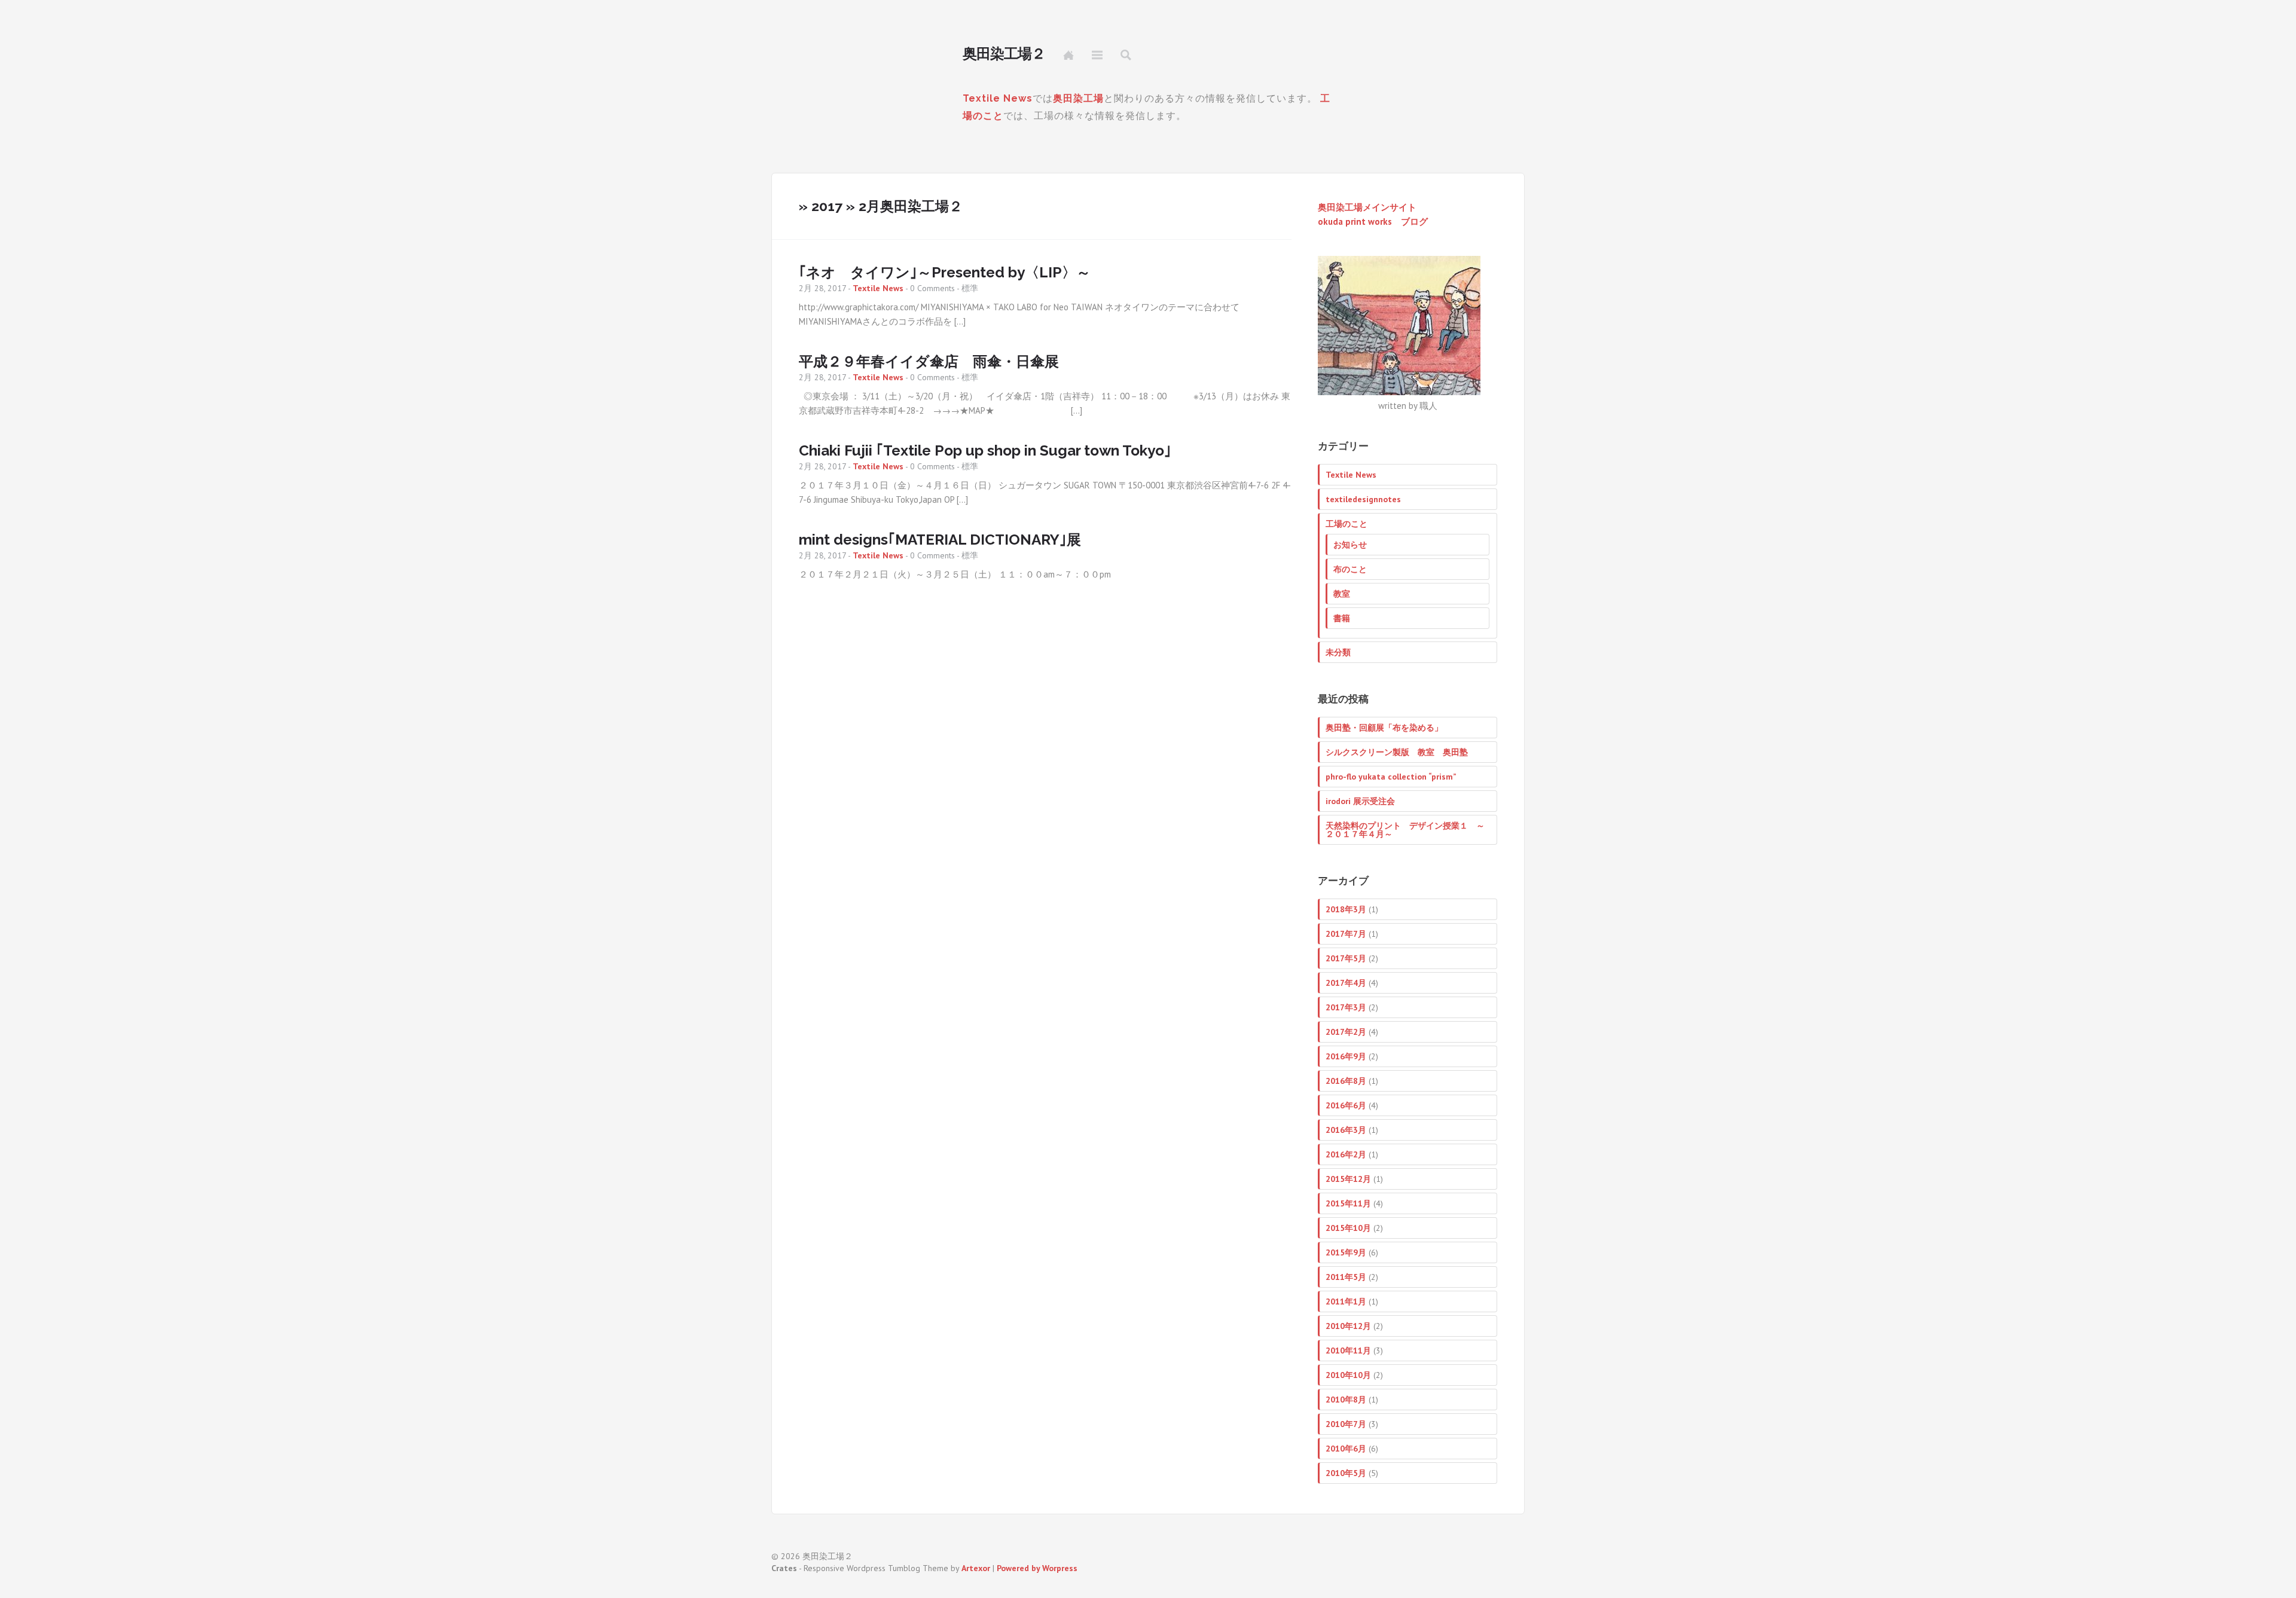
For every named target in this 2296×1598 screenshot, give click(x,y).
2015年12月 (1348, 1179)
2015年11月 (1348, 1203)
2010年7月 (1346, 1424)
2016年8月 (1346, 1081)
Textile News (998, 98)
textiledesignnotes (1363, 499)
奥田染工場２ (1004, 54)
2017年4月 (1346, 983)
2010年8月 (1346, 1400)
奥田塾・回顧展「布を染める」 (1384, 728)
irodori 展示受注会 (1360, 801)
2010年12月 (1348, 1326)
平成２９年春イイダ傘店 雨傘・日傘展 (929, 361)
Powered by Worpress (1037, 1568)
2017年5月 (1346, 958)
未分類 (1338, 652)
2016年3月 (1346, 1130)
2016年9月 (1346, 1056)
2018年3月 (1346, 909)
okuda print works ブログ (1373, 221)
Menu (1097, 55)
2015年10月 (1348, 1228)
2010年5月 (1346, 1473)
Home (1068, 55)
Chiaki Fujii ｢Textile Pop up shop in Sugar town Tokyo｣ (985, 450)
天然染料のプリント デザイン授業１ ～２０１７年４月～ (1405, 830)
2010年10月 (1348, 1375)
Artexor (976, 1568)
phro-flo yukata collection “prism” (1391, 777)
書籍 (1342, 618)
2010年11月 (1348, 1350)
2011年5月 (1346, 1277)
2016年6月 (1346, 1105)
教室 (1342, 594)
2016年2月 (1346, 1154)
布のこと (1350, 569)
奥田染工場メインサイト (1367, 207)
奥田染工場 (1078, 98)
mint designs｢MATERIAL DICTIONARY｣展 (940, 540)
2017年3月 (1346, 1007)
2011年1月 (1346, 1301)
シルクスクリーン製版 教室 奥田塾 (1397, 752)
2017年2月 (1346, 1032)
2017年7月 (1346, 934)
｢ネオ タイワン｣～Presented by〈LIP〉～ (945, 272)
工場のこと (1347, 524)
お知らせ (1350, 545)
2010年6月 (1346, 1449)
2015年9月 (1346, 1252)
